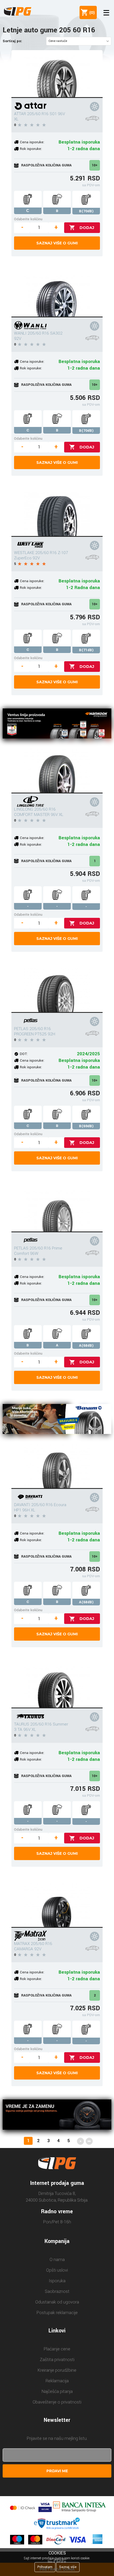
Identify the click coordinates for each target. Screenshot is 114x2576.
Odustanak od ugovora (57, 2302)
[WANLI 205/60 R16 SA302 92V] (57, 293)
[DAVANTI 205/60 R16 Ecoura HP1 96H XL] (57, 1465)
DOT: (24, 1054)
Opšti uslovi (57, 2270)
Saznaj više (68, 2567)
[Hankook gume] (57, 724)
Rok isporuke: (31, 149)
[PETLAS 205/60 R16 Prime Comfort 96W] (57, 1208)
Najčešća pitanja (57, 2391)
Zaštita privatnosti (57, 2360)
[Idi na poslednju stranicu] (89, 2141)
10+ (95, 165)
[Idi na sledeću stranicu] (80, 2141)
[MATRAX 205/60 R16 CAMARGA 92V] (57, 1904)
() (91, 12)
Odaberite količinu (28, 219)
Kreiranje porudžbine (57, 2370)
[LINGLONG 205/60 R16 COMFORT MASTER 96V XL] (57, 770)
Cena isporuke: (32, 142)
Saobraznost (57, 2291)
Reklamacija (57, 2381)
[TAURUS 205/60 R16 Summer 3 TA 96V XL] (57, 1684)
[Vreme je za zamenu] (57, 2115)
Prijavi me (57, 2471)
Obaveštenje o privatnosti (57, 2402)
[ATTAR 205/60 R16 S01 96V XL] (57, 74)
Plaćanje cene (57, 2349)
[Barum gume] (57, 1420)
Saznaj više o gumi (57, 243)
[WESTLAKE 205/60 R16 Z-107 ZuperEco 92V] (57, 513)
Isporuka (57, 2281)
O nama (57, 2260)
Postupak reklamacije (57, 2313)
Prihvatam (45, 2567)
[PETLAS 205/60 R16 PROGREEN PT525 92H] (57, 989)
